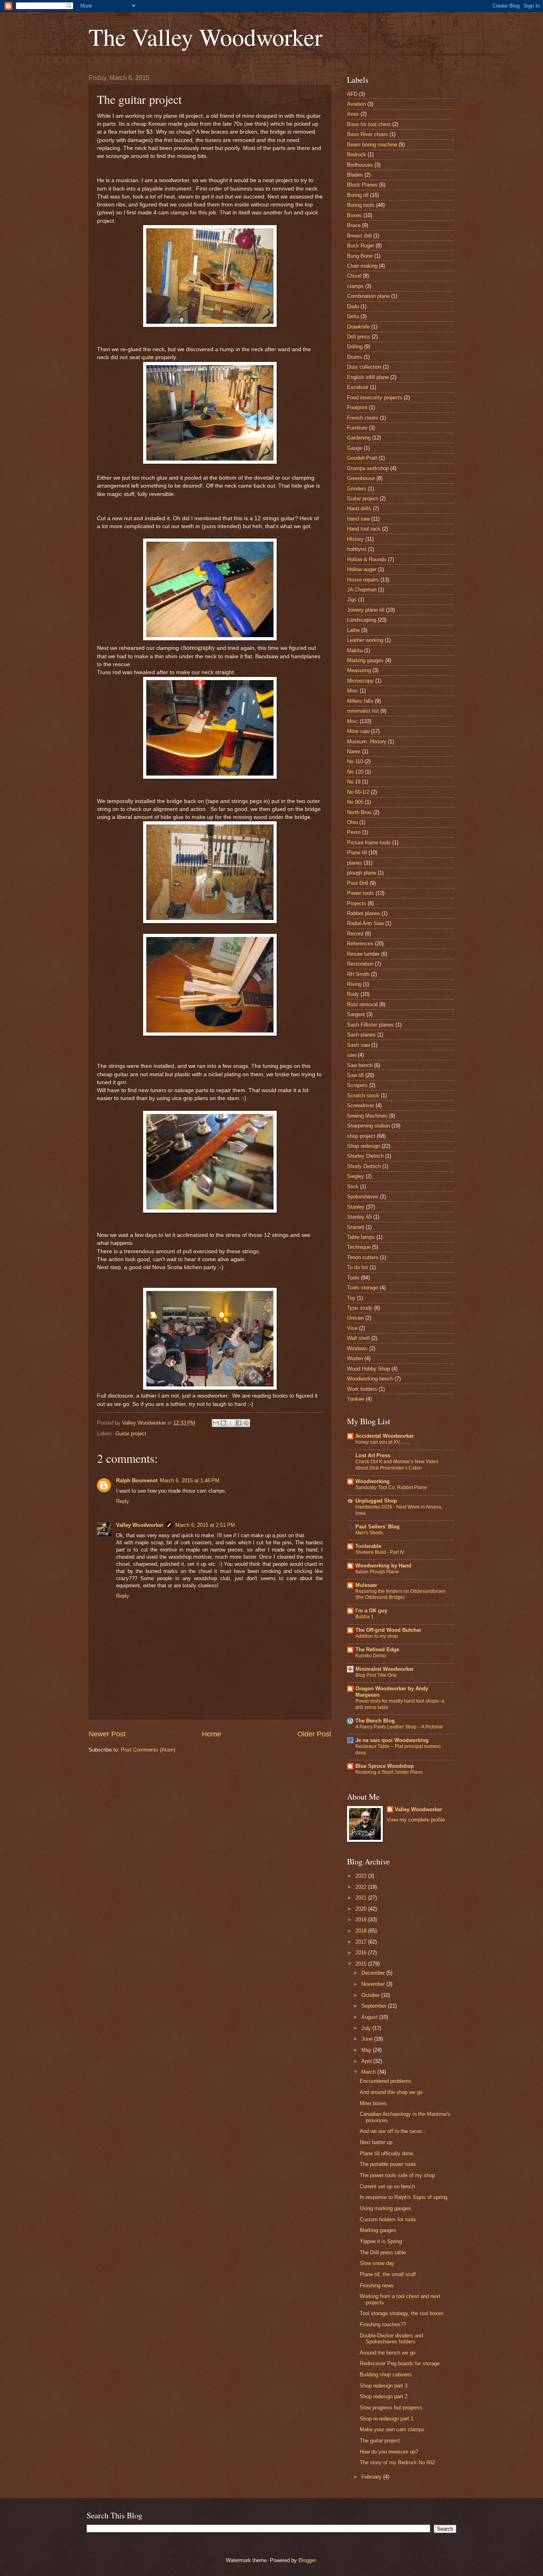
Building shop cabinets (386, 2375)
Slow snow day (377, 2263)
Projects (357, 903)
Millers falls (360, 701)
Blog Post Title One (376, 1675)
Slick (353, 1187)
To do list (358, 1267)
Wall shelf (358, 1338)
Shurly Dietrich (364, 1166)
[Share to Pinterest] (246, 1423)
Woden (355, 1358)
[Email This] (216, 1423)
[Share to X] (231, 1423)
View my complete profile (416, 1820)
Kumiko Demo (371, 1656)
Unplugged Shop (376, 1501)
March (369, 2072)
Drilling (355, 347)
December (374, 1973)
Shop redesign (364, 1146)
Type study (360, 1308)
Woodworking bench (370, 1379)
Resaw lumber (363, 954)
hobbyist (357, 549)
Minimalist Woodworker (385, 1669)
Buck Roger (361, 246)
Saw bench (360, 1065)
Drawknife (358, 327)
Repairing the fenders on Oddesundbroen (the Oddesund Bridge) (400, 1594)
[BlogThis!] (223, 1423)
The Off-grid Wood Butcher (388, 1630)
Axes (353, 114)
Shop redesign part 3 (384, 2386)
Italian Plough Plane (377, 1572)
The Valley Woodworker (206, 37)
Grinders (357, 489)
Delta (353, 316)
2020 (362, 1909)
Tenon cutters (363, 1257)
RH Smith (358, 974)
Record (355, 934)
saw (352, 1055)
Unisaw (355, 1318)
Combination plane (368, 296)
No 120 (355, 772)
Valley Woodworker (140, 1525)
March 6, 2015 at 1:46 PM (190, 1480)
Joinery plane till (366, 610)
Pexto (354, 832)
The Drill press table (383, 2252)
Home (211, 1734)
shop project (361, 1136)
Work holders (362, 1389)
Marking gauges (365, 660)
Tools (353, 1278)
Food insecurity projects (375, 398)
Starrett (356, 1227)
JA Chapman (362, 590)
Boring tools (361, 205)
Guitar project (131, 1434)
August (370, 2017)
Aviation (356, 104)
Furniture (357, 428)
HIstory (355, 539)
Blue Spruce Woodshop (385, 1766)
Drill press (359, 337)
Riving (354, 984)
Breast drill (359, 236)
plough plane (362, 873)
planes (355, 863)
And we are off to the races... (393, 2131)
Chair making (362, 266)
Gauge (355, 448)
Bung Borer (360, 256)
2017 (362, 1942)
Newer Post (107, 1734)
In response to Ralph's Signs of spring (403, 2197)
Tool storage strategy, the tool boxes (402, 2313)
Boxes (354, 215)
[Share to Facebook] (239, 1423)
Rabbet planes (364, 913)
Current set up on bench (387, 2186)
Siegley (356, 1176)
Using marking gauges (385, 2208)
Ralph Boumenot (137, 1480)
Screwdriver (361, 1105)
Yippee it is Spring (381, 2241)
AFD (352, 94)
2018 (362, 1931)
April (367, 2061)
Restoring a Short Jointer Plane (389, 1772)
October (371, 1995)
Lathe (353, 630)
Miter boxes (373, 2103)
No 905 (355, 802)
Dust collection (364, 367)
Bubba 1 (365, 1617)
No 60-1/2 (358, 792)
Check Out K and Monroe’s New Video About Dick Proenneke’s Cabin (397, 1465)
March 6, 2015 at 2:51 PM (205, 1525)
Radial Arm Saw (365, 923)
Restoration (360, 964)
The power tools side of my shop (397, 2175)
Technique (359, 1247)
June (368, 2039)
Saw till (355, 1075)
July (367, 2028)
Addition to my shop (377, 1636)
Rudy (353, 994)
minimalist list (363, 711)
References (360, 944)
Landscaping (362, 620)
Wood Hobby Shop (368, 1369)
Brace (354, 225)
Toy (351, 1298)
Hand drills (359, 508)
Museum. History (367, 742)
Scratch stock (363, 1096)
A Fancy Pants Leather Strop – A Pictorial (399, 1727)
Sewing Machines (367, 1116)
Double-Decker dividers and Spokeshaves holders (391, 2339)
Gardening (359, 438)
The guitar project (380, 2441)
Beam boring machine (372, 145)
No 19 (354, 782)
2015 (362, 1964)
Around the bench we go (388, 2353)
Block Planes (362, 185)
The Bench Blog (375, 1721)
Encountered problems (386, 2081)
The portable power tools (388, 2164)
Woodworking (372, 1481)
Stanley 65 (359, 1217)
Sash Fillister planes (370, 1025)
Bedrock (357, 155)
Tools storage (363, 1288)
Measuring (359, 670)
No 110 (355, 761)
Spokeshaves (363, 1197)
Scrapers (357, 1085)
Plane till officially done (386, 2153)
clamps (355, 286)
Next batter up (376, 2142)
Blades (355, 175)
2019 (362, 1920)
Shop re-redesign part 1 (387, 2419)
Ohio (352, 822)
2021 (362, 1898)
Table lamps (361, 1237)
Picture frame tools (369, 843)
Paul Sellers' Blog (377, 1527)
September (375, 2006)
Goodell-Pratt (362, 458)
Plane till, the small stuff (388, 2274)
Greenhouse (361, 478)
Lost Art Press (373, 1455)
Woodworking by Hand (383, 1566)
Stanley (356, 1207)
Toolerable (368, 1546)
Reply (123, 1501)
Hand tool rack (364, 529)
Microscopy (360, 681)
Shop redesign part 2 (384, 2396)
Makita (355, 650)
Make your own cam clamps (392, 2429)
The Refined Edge (377, 1650)
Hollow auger (362, 569)
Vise (352, 1328)
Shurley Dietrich (365, 1156)
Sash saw (358, 1045)
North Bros (359, 812)
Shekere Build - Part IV (380, 1552)
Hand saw (358, 519)
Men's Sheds (369, 1533)
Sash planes (361, 1035)
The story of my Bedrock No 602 (397, 2462)
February (372, 2477)
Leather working (365, 640)
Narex (354, 751)
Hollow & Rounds (367, 559)
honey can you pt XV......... (383, 1442)
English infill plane (368, 377)
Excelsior (358, 387)
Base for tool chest (369, 124)
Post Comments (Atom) (148, 1750)
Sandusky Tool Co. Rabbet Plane (391, 1487)
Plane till (357, 853)
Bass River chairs (367, 134)
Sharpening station (368, 1126)
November (374, 1984)
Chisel (354, 276)
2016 (362, 1953)
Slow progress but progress (391, 2408)
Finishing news (377, 2285)
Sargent (356, 1014)
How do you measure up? (389, 2452)
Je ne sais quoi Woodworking (392, 1740)
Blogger (307, 2560)
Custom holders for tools (388, 2219)
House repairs (363, 580)
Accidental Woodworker (385, 1436)
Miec (353, 691)
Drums (355, 357)
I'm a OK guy (371, 1611)
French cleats (363, 418)
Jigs (352, 600)
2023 (362, 1876)
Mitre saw (358, 731)
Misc (353, 721)
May (367, 2050)
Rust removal (362, 1004)
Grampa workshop (368, 468)
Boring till (358, 195)
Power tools (361, 893)
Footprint (357, 407)
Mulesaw (366, 1585)
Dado (353, 306)
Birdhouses (360, 165)
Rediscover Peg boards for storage (400, 2363)
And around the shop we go (391, 2092)
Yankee (356, 1399)
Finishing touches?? (383, 2324)
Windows (357, 1348)
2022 (362, 1887)
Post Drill (358, 883)
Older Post (314, 1734)
